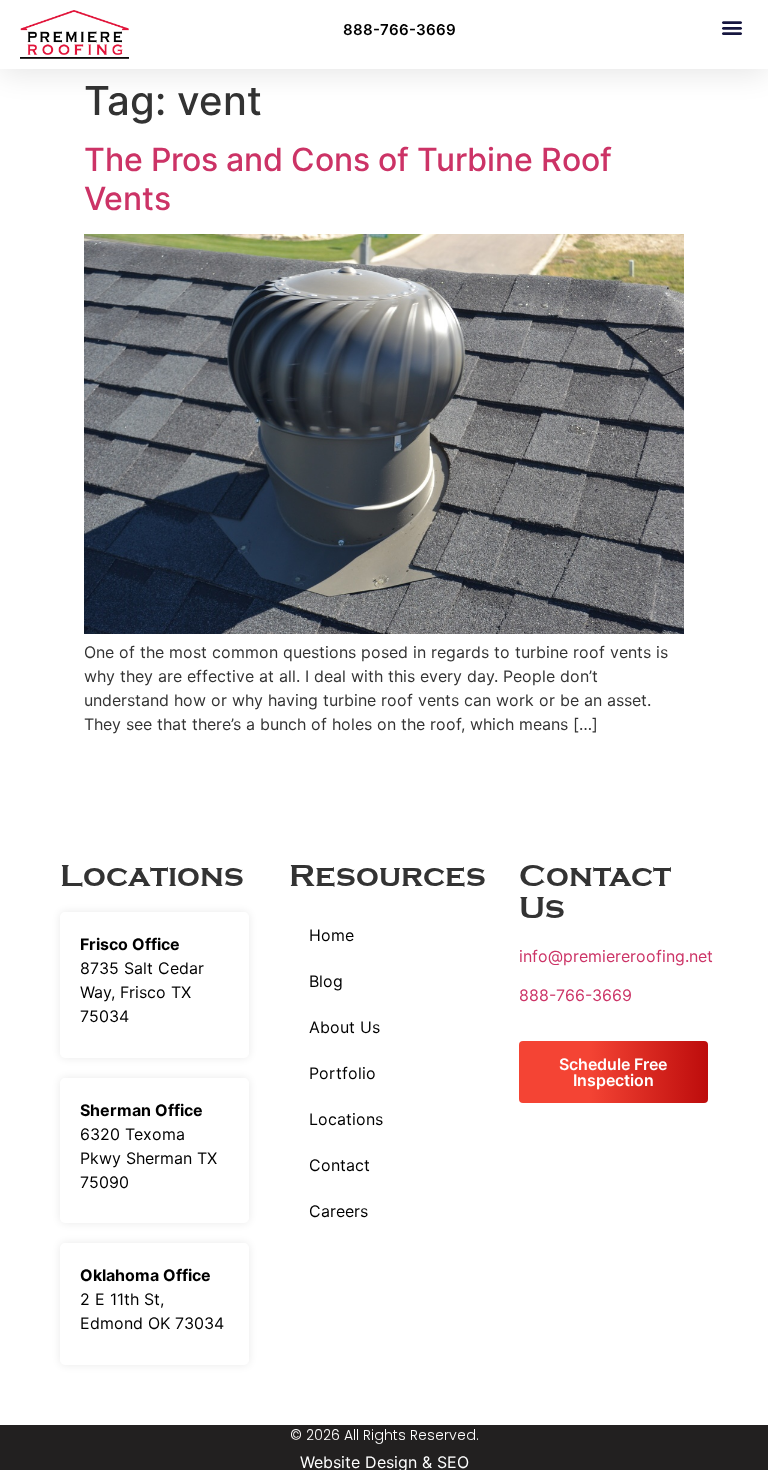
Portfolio (342, 1073)
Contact (339, 1165)
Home (331, 935)
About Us (344, 1027)
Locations (346, 1119)
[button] (731, 26)
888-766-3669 (575, 995)
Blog (326, 981)
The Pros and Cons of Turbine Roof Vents (348, 178)
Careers (338, 1211)
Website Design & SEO (384, 1462)
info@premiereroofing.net (616, 956)
